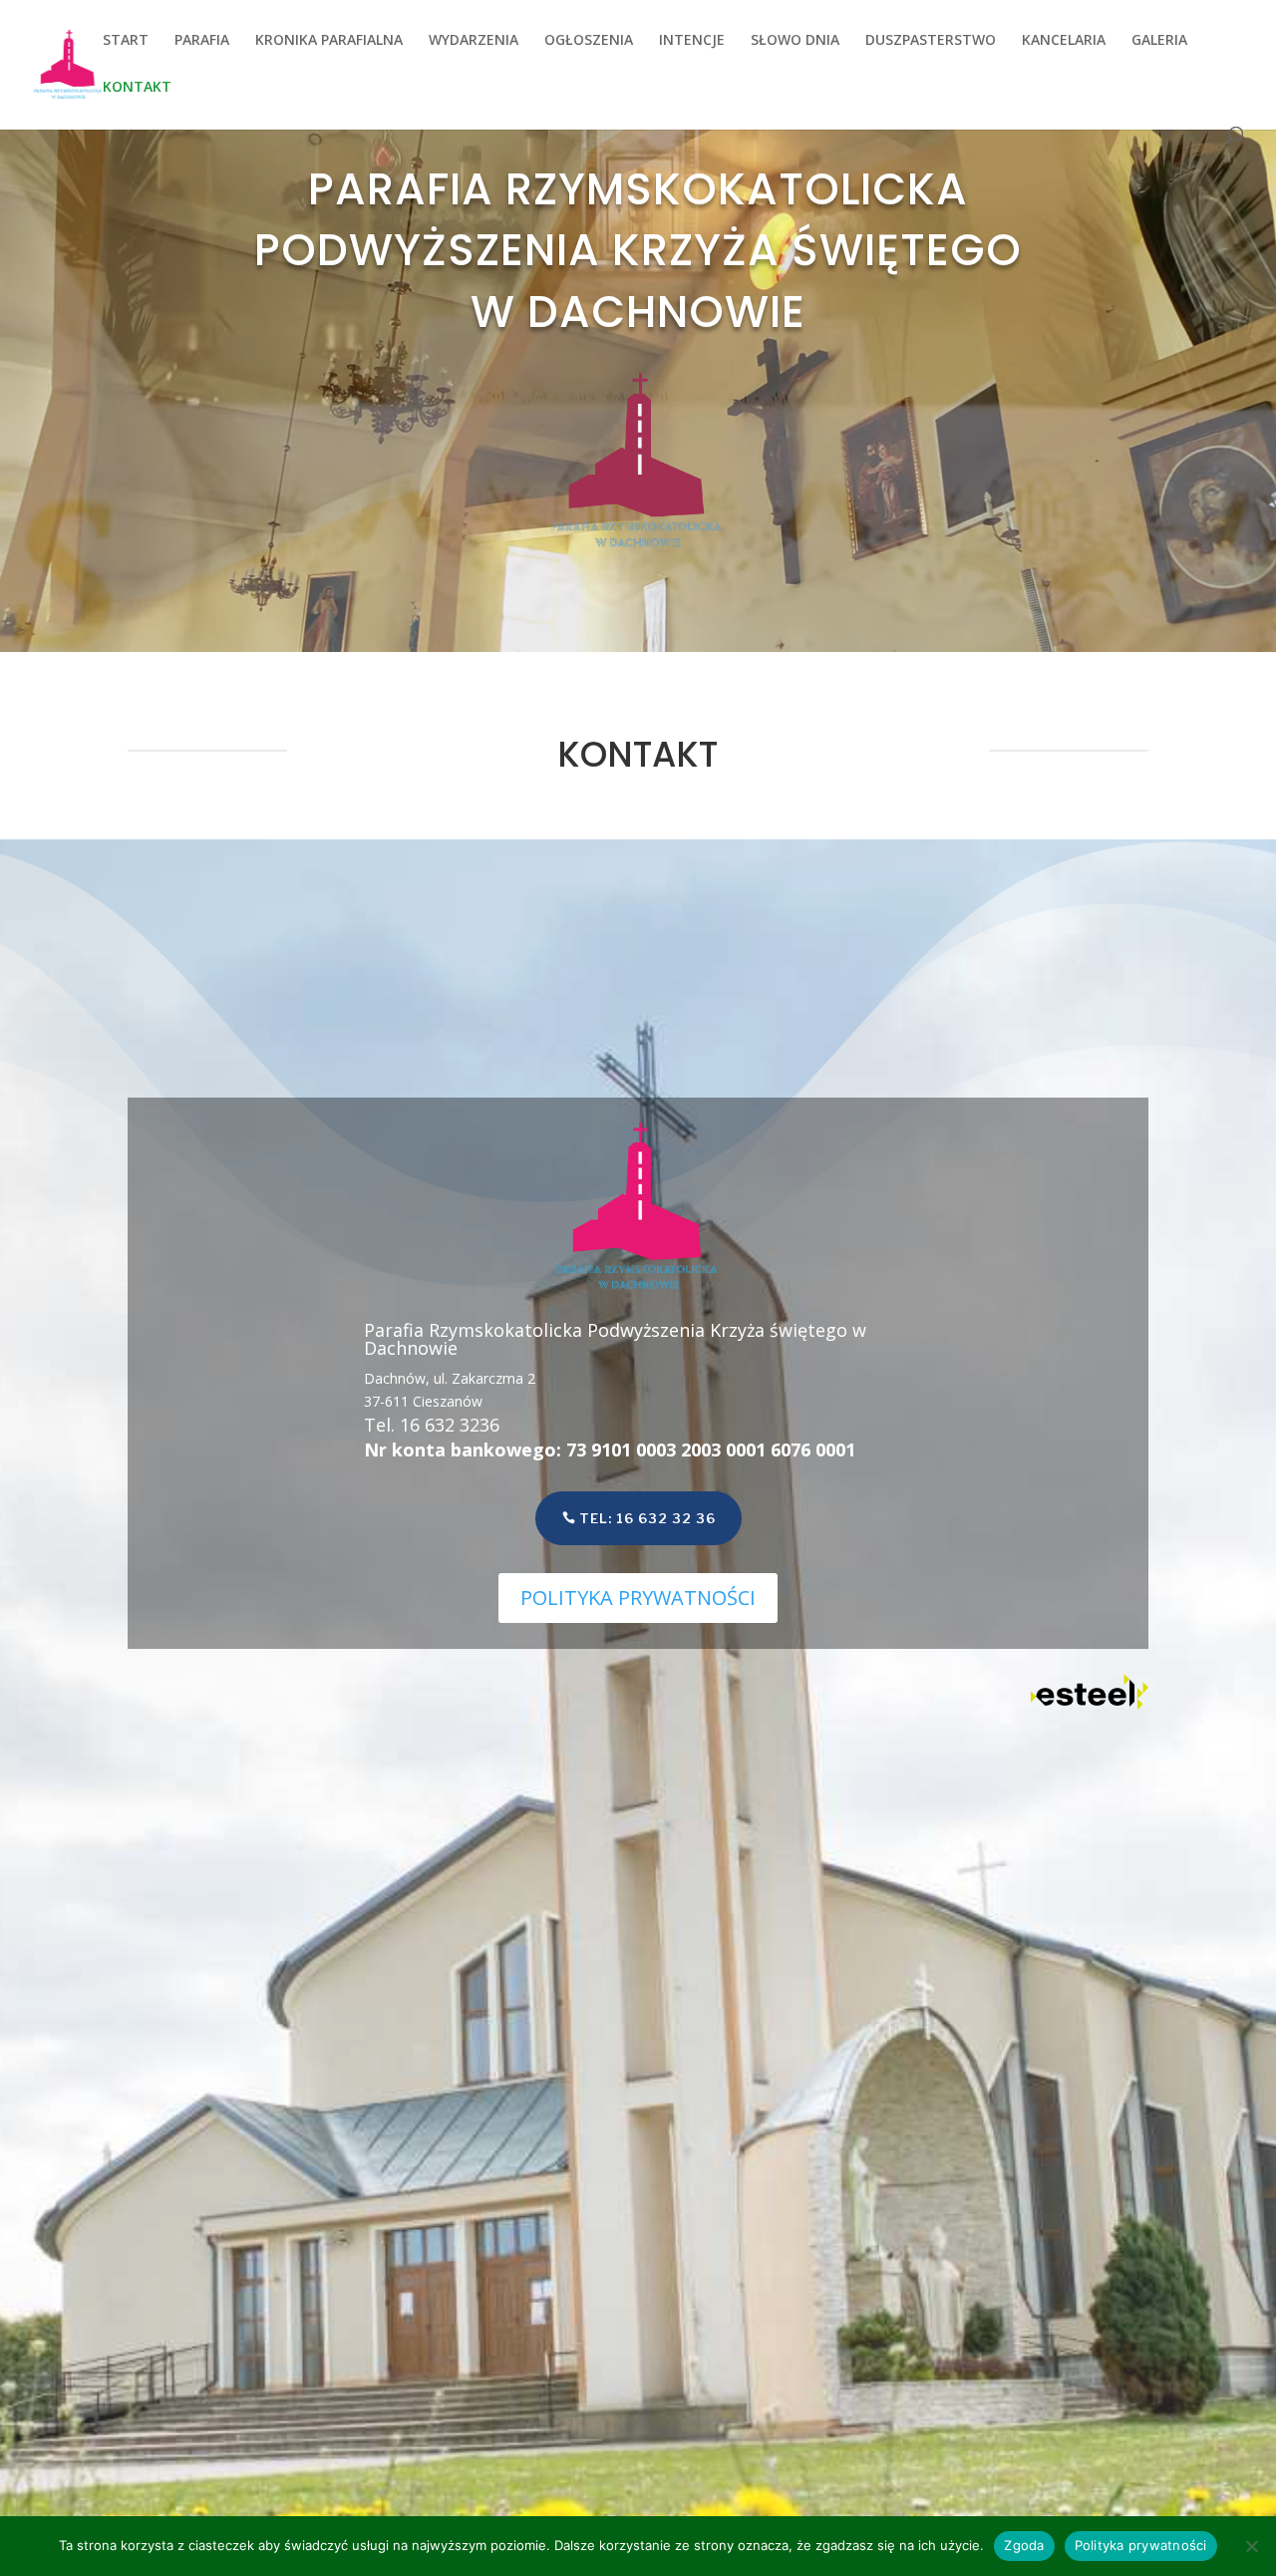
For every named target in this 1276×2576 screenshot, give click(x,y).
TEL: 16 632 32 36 (647, 1518)
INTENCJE (692, 41)
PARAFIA (202, 41)
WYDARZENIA (474, 41)
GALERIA (1159, 41)
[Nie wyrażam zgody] (1251, 2546)
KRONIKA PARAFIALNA (329, 41)
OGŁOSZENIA (589, 41)
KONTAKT (137, 88)
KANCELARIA (1064, 41)
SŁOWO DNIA (795, 41)
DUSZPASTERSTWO (931, 41)
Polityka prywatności (1141, 2545)
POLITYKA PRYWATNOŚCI (638, 1598)
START (126, 41)
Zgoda (1024, 2545)
